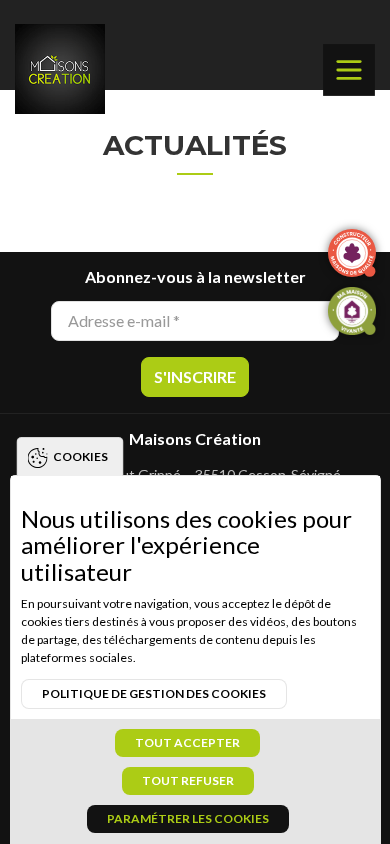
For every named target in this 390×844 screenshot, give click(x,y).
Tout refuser (188, 780)
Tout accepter (187, 742)
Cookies (80, 456)
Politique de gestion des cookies (154, 693)
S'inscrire (195, 376)
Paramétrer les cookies (188, 818)
